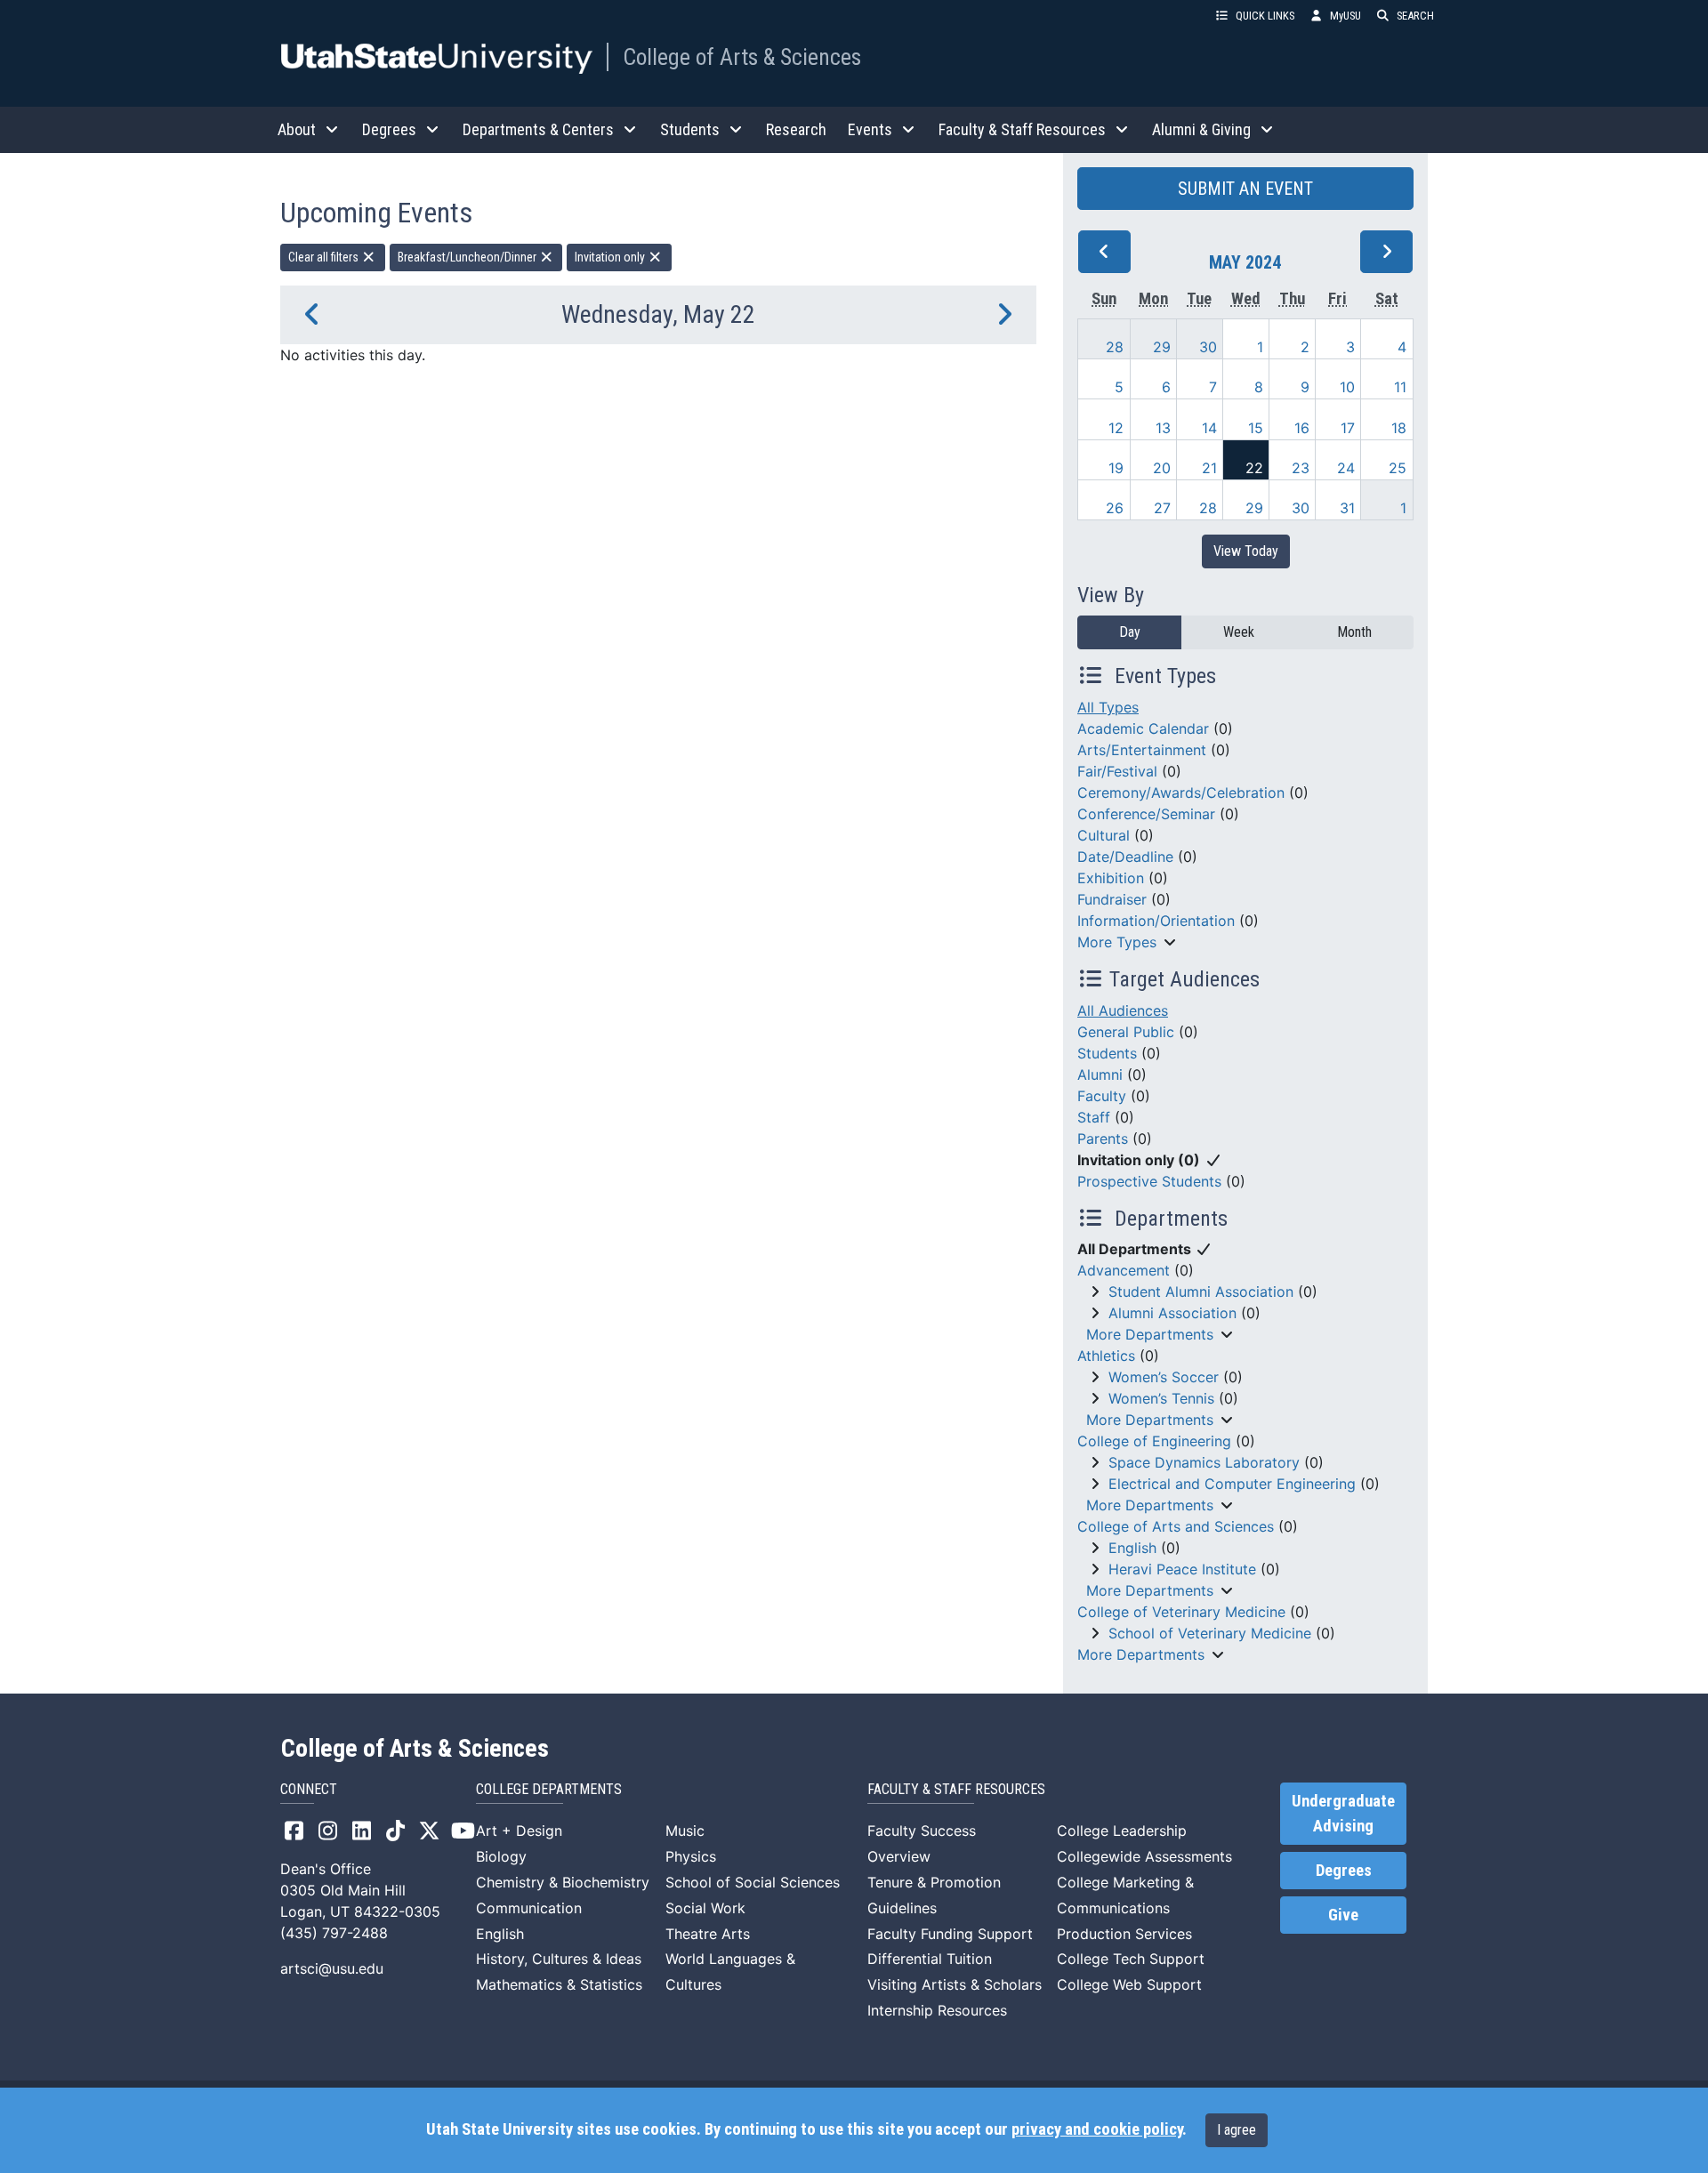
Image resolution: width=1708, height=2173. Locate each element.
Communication (529, 1908)
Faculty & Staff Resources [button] (1022, 129)
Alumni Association (1172, 1313)
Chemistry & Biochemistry (563, 1882)
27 (1162, 508)
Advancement (1124, 1270)
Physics (691, 1856)
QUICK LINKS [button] (1265, 16)
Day (1130, 632)
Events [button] (870, 129)
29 (1162, 347)
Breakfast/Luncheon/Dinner (468, 257)
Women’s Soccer (1164, 1377)
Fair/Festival (1117, 771)
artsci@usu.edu (332, 1968)
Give (1343, 1915)
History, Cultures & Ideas (559, 1959)
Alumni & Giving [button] (1201, 129)
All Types (1108, 707)
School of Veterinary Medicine (1210, 1633)
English (1132, 1548)
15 (1256, 428)
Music (685, 1831)
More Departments (1150, 1334)
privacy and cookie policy (1097, 2129)
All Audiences (1123, 1010)
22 (1254, 468)
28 (1115, 347)
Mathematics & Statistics (559, 1984)
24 (1346, 468)
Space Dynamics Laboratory (1204, 1462)
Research (796, 129)
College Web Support (1129, 1984)
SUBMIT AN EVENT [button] (1245, 189)
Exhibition (1111, 878)
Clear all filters (325, 257)
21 (1209, 468)
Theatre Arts (708, 1934)
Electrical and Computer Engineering (1232, 1484)
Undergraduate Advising (1343, 1814)
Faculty (1102, 1096)
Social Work (705, 1908)
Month (1354, 632)
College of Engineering (1154, 1441)
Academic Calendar (1143, 728)
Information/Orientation (1156, 921)
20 (1162, 468)
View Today (1246, 551)
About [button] (297, 129)
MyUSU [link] (1345, 16)
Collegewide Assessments (1144, 1856)
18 (1399, 428)
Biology (501, 1856)
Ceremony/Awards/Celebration (1181, 793)
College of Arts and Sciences (1176, 1526)
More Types (1117, 942)
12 (1116, 428)
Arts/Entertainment (1142, 750)
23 (1301, 468)
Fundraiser (1112, 899)
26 (1115, 508)
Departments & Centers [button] (538, 129)
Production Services (1124, 1934)
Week (1239, 632)
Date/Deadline (1125, 857)
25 (1398, 468)
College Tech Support (1131, 1959)
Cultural (1104, 835)
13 (1163, 428)
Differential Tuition (930, 1959)
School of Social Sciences (753, 1882)
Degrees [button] (389, 129)
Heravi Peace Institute (1182, 1569)
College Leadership (1122, 1831)
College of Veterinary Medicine (1181, 1612)
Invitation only (611, 257)
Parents (1103, 1139)
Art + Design (519, 1831)
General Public (1126, 1032)
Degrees (1344, 1871)
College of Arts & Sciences (742, 57)
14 (1209, 428)
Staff (1094, 1117)
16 (1302, 428)
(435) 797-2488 (334, 1933)
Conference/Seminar (1146, 814)
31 (1347, 508)
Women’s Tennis (1161, 1398)
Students (1107, 1053)
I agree (1237, 2130)
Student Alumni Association (1201, 1292)
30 (1208, 347)
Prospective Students (1149, 1181)
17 (1348, 428)
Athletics (1106, 1356)
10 (1347, 387)
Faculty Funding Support (950, 1934)
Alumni (1100, 1074)
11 (1400, 387)
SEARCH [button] (1415, 16)
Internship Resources (937, 2010)
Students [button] (690, 129)
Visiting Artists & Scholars (955, 1984)
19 (1116, 468)
